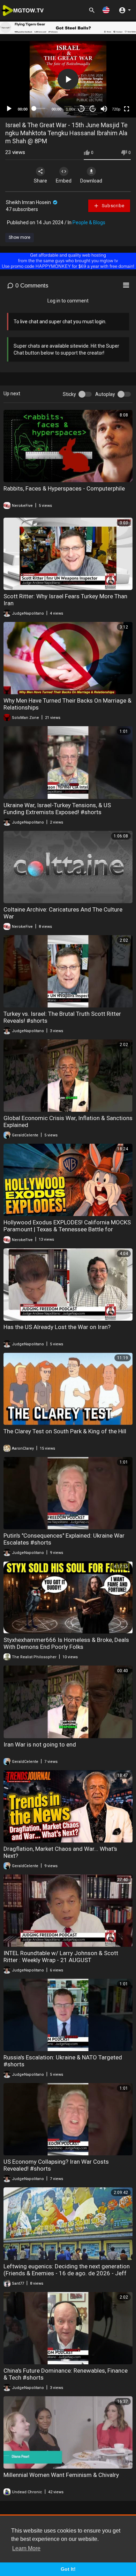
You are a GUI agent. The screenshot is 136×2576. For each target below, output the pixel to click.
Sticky (69, 394)
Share (40, 181)
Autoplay (105, 394)
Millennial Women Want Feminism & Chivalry (61, 2475)
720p (116, 109)
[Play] (9, 109)
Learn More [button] (26, 2548)
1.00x (71, 109)
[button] (106, 10)
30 (81, 109)
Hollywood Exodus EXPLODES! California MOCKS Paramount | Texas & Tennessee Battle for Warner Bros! (67, 1229)
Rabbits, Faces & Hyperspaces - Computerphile (64, 488)
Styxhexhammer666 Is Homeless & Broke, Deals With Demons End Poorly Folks (66, 1643)
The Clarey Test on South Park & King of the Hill (65, 1431)
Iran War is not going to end (40, 1744)
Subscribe (112, 206)
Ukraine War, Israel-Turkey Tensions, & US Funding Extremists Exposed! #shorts (57, 809)
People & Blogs (89, 222)
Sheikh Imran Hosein (29, 202)
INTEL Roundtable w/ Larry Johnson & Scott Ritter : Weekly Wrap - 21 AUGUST (61, 1957)
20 (93, 109)
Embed (64, 181)
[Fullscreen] (127, 109)
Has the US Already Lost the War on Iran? (57, 1327)
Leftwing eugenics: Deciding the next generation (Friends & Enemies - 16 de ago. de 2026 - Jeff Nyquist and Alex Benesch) (67, 2273)
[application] (68, 79)
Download (91, 181)
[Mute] (104, 109)
